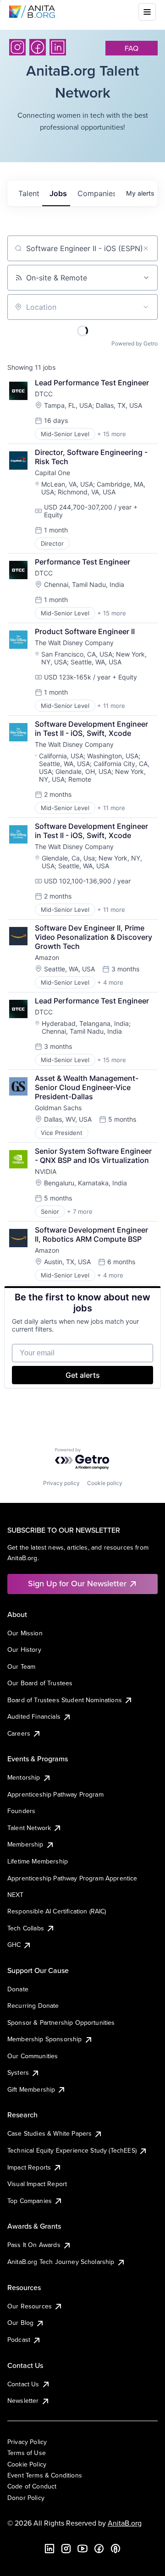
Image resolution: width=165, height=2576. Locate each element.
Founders (21, 1811)
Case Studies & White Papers (49, 2133)
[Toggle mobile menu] (147, 12)
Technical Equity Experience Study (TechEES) (72, 2150)
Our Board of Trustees (40, 1683)
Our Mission (25, 1633)
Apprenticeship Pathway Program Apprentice (72, 1878)
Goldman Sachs (58, 1108)
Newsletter (23, 2401)
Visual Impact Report (37, 2184)
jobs (58, 193)
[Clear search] (146, 248)
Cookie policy (105, 1483)
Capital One (52, 473)
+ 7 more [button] (80, 1211)
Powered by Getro (135, 343)
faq (132, 48)
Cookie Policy (27, 2464)
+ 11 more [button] (111, 706)
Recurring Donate (33, 2006)
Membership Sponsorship (45, 2039)
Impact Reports (29, 2167)
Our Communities (33, 2056)
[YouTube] (82, 2549)
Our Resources (30, 2306)
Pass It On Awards (34, 2245)
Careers (19, 1733)
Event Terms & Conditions (45, 2475)
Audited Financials (34, 1716)
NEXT (16, 1895)
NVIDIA (46, 1171)
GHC (14, 1945)
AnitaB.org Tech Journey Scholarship (61, 2262)
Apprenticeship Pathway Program (55, 1794)
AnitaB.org (125, 2523)
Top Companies (30, 2201)
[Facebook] (38, 47)
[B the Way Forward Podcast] (115, 2549)
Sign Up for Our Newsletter (77, 1583)
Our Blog (20, 2323)
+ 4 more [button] (110, 982)
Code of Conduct (32, 2486)
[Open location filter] (146, 307)
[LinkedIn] (58, 47)
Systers (18, 2072)
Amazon (47, 957)
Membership (25, 1844)
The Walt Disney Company (74, 643)
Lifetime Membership (38, 1861)
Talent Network (29, 1828)
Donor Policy (26, 2498)
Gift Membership (31, 2089)
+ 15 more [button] (112, 434)
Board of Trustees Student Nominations (65, 1700)
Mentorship (24, 1777)
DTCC (44, 394)
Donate (18, 1989)
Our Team (21, 1666)
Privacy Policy (27, 2442)
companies (96, 193)
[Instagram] (17, 47)
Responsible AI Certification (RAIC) (57, 1911)
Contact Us (23, 2384)
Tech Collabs (26, 1928)
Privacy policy (61, 1483)
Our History (24, 1650)
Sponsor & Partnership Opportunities (61, 2022)
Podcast (19, 2340)
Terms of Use (27, 2453)
